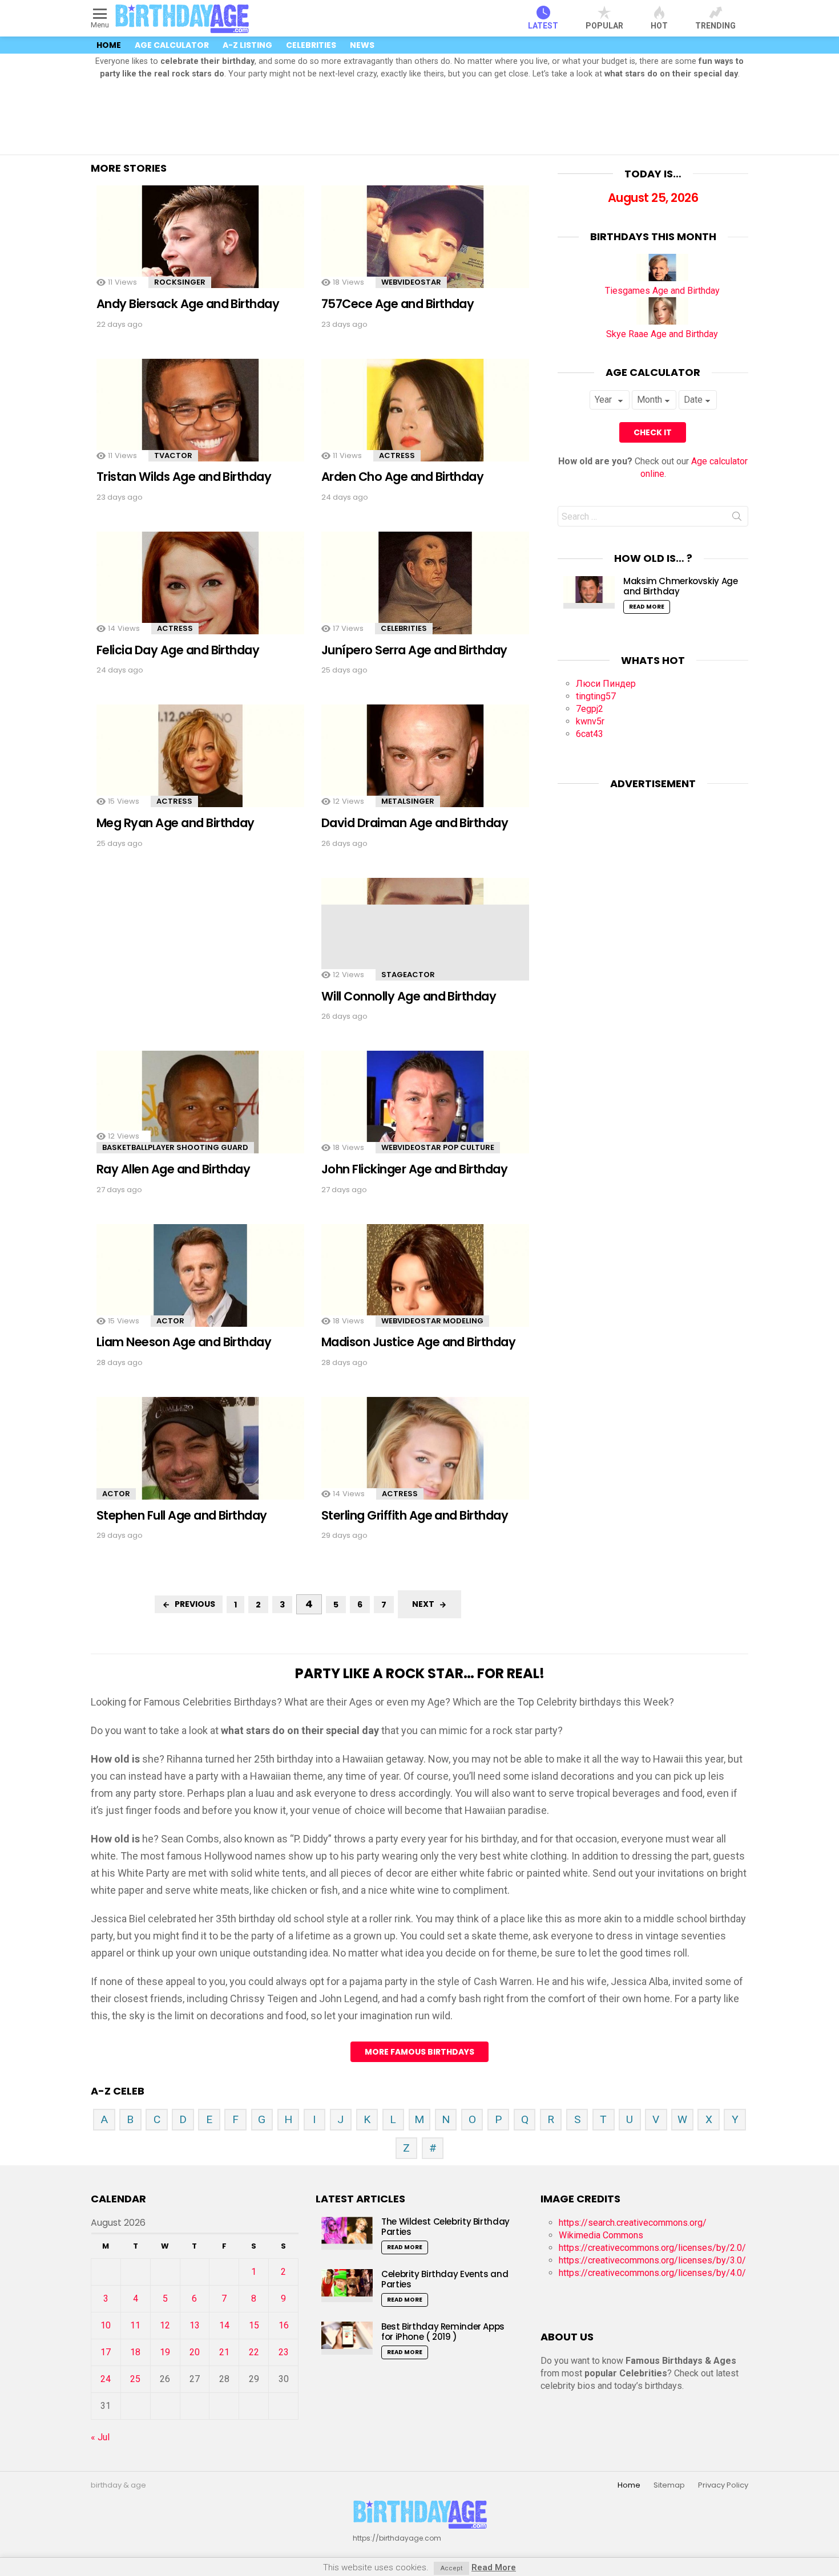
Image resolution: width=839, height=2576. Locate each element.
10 (106, 2325)
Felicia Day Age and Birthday (178, 650)
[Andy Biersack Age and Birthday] (200, 247)
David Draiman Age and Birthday (415, 823)
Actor (170, 1321)
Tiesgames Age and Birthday (662, 291)
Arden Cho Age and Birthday (402, 477)
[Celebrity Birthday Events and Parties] (347, 2285)
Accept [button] (451, 2568)
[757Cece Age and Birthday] (425, 247)
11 (135, 2325)
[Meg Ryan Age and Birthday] (200, 766)
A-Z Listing (247, 45)
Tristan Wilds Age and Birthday (184, 477)
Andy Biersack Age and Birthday (188, 304)
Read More (647, 607)
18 (135, 2352)
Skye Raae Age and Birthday (662, 334)
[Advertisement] (419, 118)
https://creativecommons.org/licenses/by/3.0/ (652, 2260)
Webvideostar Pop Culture (438, 1147)
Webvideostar (411, 282)
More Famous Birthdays (419, 2052)
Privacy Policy (723, 2485)
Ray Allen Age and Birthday (173, 1169)
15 (254, 2325)
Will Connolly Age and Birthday (409, 996)
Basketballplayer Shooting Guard (175, 1147)
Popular (604, 26)
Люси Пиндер (606, 684)
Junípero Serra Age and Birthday (414, 650)
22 (254, 2352)
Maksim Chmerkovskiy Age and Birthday (680, 586)
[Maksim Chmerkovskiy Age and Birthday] (589, 592)
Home (109, 45)
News (362, 45)
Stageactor (408, 975)
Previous (195, 1604)
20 (195, 2352)
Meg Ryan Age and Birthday (176, 823)
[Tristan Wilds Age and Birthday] (200, 420)
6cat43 (590, 734)
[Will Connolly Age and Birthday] (425, 939)
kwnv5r (590, 721)
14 (224, 2325)
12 (165, 2325)
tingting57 (596, 696)
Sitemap (669, 2485)
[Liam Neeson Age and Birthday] (200, 1285)
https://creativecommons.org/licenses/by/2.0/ (652, 2248)
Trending (715, 26)
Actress (397, 455)
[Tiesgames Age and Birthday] (662, 278)
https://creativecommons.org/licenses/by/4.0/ (652, 2273)
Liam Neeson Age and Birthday (184, 1342)
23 (284, 2352)
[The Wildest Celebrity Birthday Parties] (347, 2233)
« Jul (100, 2437)
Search (737, 519)
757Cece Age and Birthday (398, 304)
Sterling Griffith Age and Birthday (415, 1515)
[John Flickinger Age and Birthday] (425, 1112)
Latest (543, 26)
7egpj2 (590, 709)
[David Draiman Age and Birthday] (425, 766)
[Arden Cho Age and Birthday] (425, 420)
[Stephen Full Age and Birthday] (200, 1458)
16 (284, 2325)
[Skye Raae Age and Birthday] (662, 321)
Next (423, 1604)
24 (106, 2379)
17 (106, 2352)
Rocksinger (180, 282)
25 (135, 2379)
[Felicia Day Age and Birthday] (200, 593)
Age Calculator (172, 45)
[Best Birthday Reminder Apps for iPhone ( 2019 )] (347, 2338)
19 (165, 2352)
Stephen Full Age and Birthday (182, 1515)
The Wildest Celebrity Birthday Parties (445, 2227)
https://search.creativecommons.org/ (633, 2223)
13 (195, 2325)
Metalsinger (408, 801)
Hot (659, 26)
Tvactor (173, 455)
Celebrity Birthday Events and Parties (445, 2279)
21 (224, 2352)
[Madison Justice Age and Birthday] (425, 1285)
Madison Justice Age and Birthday (418, 1342)
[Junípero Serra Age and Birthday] (425, 593)
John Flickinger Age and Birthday (414, 1169)
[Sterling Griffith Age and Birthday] (425, 1458)
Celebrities (311, 45)
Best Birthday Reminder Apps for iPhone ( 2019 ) (443, 2332)
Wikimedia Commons (601, 2235)
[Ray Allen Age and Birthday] (200, 1112)
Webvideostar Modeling (432, 1321)
